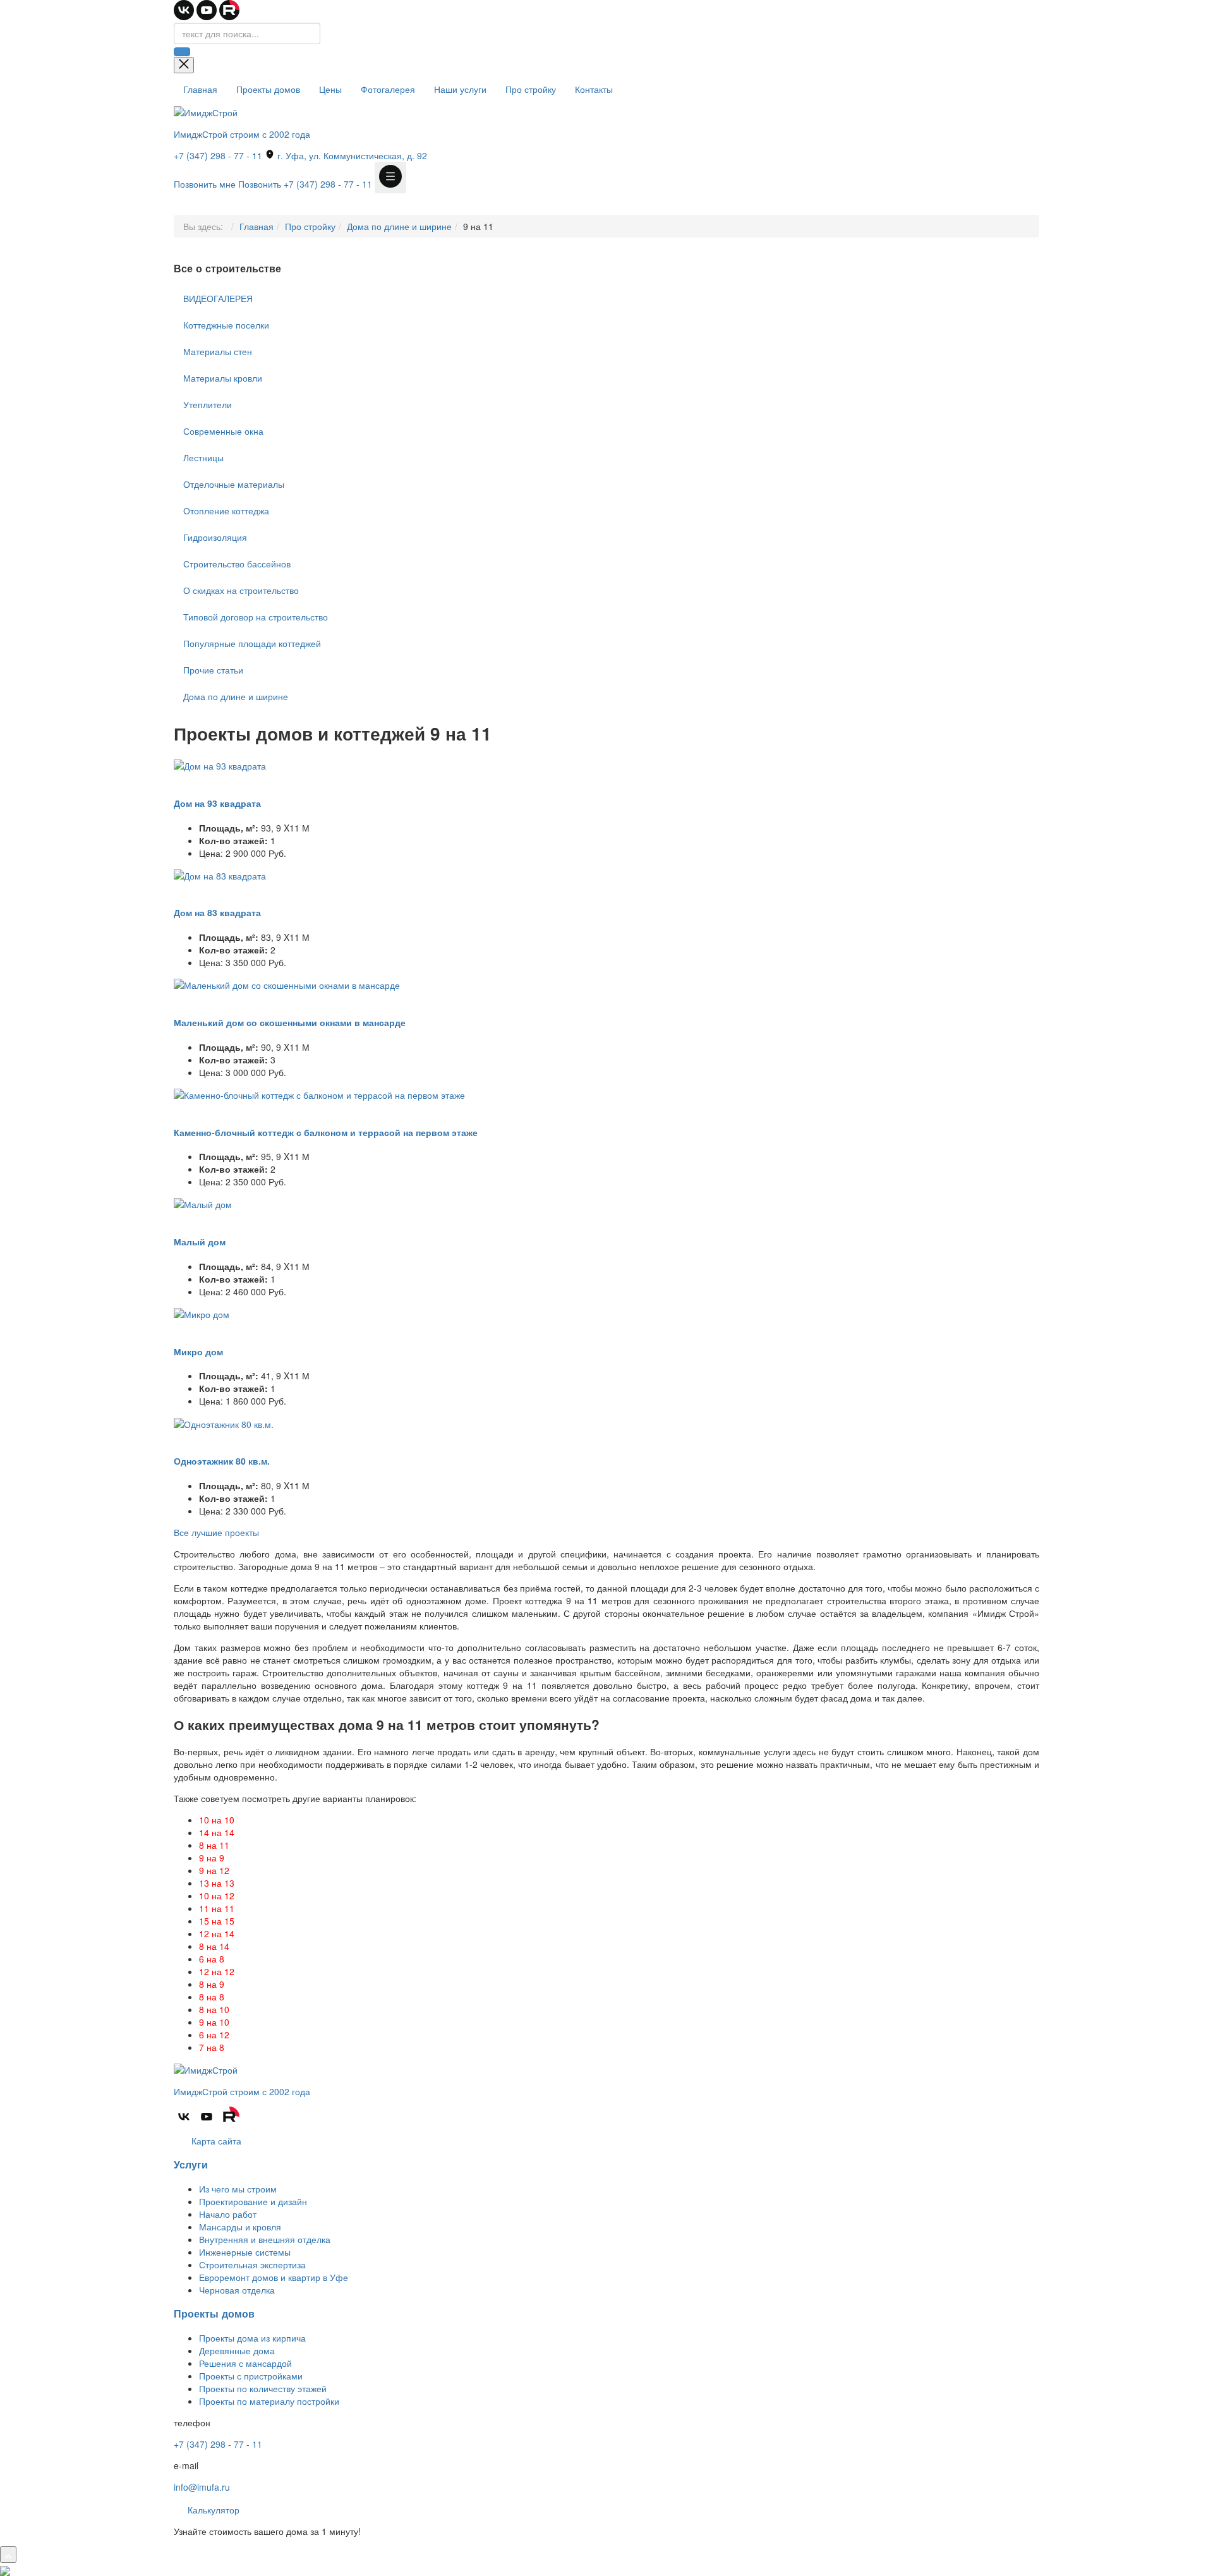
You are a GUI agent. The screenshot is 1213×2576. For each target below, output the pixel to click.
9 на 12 (214, 1870)
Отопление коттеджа (226, 511)
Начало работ (228, 2214)
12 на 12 (217, 1971)
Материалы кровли (223, 378)
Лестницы (203, 457)
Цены (330, 89)
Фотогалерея (388, 89)
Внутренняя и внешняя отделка (265, 2239)
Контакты (594, 89)
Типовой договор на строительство (256, 617)
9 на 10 (214, 2022)
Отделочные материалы (234, 484)
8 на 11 (214, 1845)
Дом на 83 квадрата (217, 912)
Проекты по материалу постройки (269, 2401)
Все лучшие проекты (216, 1532)
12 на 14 (217, 1933)
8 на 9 (212, 1984)
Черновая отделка (237, 2290)
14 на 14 (217, 1832)
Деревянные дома (237, 2350)
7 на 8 (212, 2047)
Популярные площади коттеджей (252, 643)
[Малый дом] (203, 1203)
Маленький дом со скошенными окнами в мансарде (290, 1022)
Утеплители (208, 404)
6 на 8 (212, 1959)
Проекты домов (268, 89)
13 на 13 (217, 1883)
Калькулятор (212, 2510)
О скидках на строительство (241, 590)
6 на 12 (214, 2035)
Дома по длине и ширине (399, 226)
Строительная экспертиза (252, 2265)
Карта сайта (215, 2141)
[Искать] (182, 52)
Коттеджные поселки (226, 325)
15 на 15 (217, 1921)
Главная (200, 89)
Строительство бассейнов (237, 564)
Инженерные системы (245, 2252)
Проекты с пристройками (251, 2376)
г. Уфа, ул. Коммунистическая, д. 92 (351, 155)
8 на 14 (214, 1946)
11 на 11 (217, 1908)
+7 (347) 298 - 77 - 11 (218, 155)
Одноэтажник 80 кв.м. (222, 1461)
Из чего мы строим (238, 2189)
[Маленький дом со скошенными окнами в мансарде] (287, 984)
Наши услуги (460, 89)
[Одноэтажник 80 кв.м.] (224, 1422)
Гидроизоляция (215, 537)
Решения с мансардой (245, 2363)
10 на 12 (217, 1896)
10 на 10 (217, 1820)
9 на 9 (212, 1858)
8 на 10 (214, 2009)
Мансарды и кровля (240, 2227)
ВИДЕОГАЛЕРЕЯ (218, 298)
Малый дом (200, 1242)
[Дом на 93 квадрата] (220, 765)
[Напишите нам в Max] (5, 2569)
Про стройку (531, 89)
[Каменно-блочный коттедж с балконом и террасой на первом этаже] (319, 1094)
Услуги (191, 2164)
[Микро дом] (202, 1313)
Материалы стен (218, 351)
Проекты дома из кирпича (252, 2338)
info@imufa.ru (202, 2487)
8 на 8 (212, 1997)
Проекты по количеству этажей (263, 2388)
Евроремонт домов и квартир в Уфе (274, 2277)
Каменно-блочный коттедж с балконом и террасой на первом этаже (326, 1132)
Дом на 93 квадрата (217, 803)
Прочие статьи (213, 670)
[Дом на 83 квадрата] (220, 874)
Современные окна (223, 431)
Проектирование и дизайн (253, 2201)
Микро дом (198, 1351)
